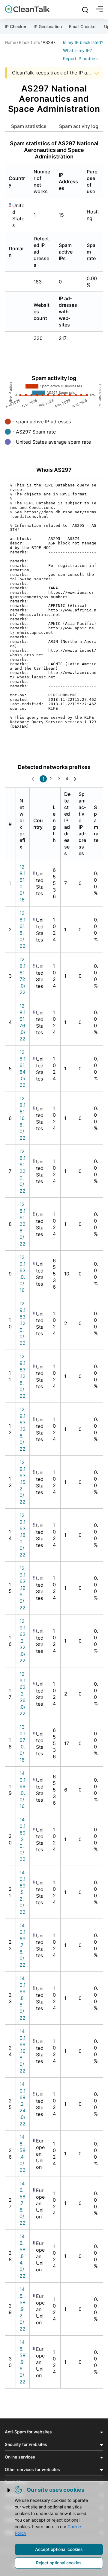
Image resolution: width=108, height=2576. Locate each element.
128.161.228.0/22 (22, 1224)
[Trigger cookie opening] (9, 2490)
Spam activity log (79, 126)
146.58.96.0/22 (22, 2362)
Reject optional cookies (59, 2563)
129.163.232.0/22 (22, 1641)
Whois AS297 (54, 470)
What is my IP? (77, 50)
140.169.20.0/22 (22, 1839)
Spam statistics (29, 126)
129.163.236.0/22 (22, 1694)
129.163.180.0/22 (22, 1535)
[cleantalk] (27, 9)
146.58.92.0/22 (22, 2309)
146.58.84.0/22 (22, 2256)
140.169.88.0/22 (22, 1998)
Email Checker (83, 26)
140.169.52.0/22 (22, 1892)
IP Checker (16, 26)
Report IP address (81, 58)
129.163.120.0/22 (22, 1323)
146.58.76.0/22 (22, 2203)
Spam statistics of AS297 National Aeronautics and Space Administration (54, 150)
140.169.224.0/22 (22, 2104)
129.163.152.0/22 (22, 1482)
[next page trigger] (75, 779)
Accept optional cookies (59, 2549)
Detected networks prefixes (54, 767)
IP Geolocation (48, 26)
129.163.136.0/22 (22, 1429)
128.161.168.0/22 (22, 1118)
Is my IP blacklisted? (83, 42)
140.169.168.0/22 (22, 2051)
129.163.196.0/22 (22, 1588)
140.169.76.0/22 (22, 1945)
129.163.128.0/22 (22, 1376)
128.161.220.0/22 (22, 1171)
